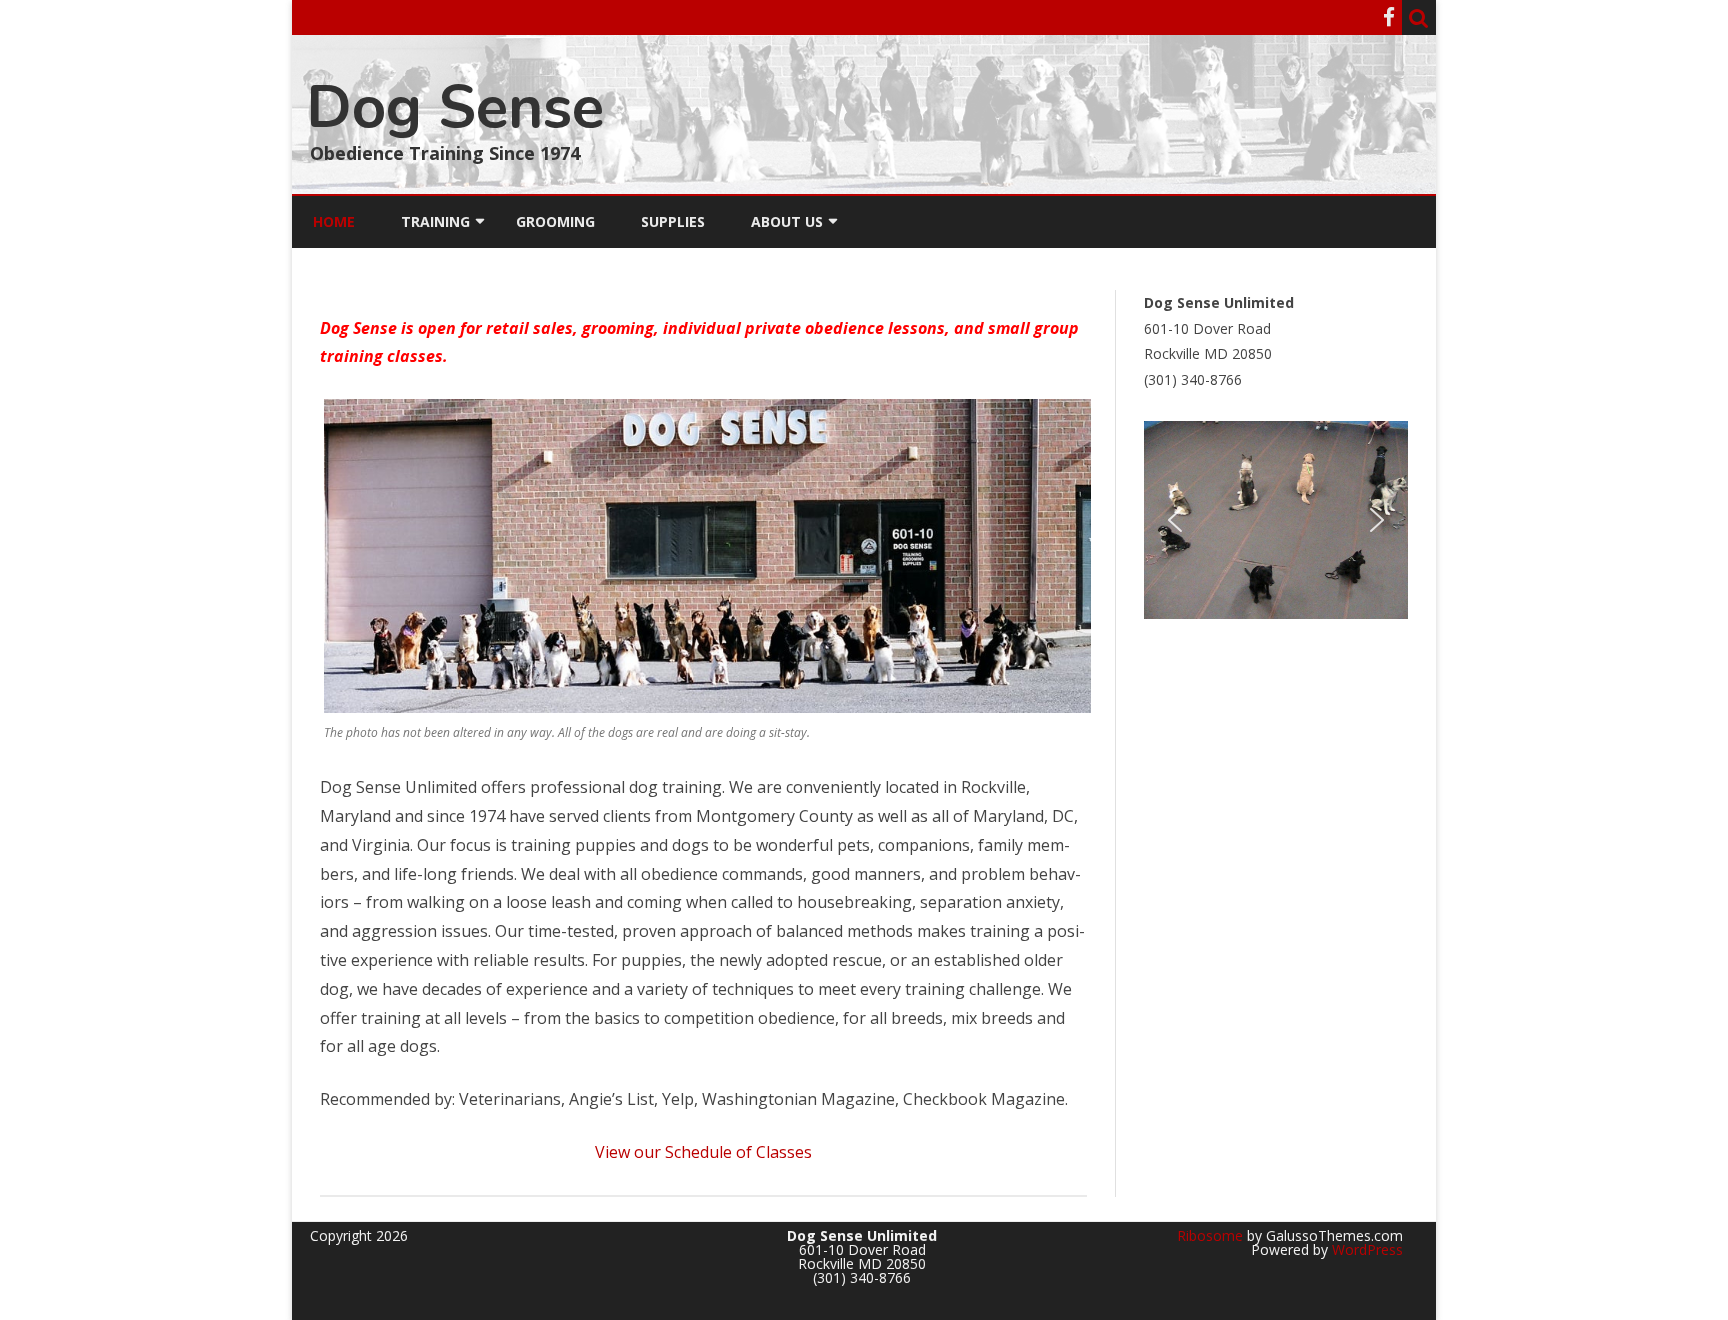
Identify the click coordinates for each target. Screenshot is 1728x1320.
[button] (1175, 520)
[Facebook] (1389, 17)
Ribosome (1210, 1235)
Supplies (673, 221)
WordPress (1365, 1249)
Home (334, 221)
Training (435, 221)
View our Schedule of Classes (703, 1152)
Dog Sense (455, 107)
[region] (1276, 520)
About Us (787, 221)
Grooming (555, 221)
